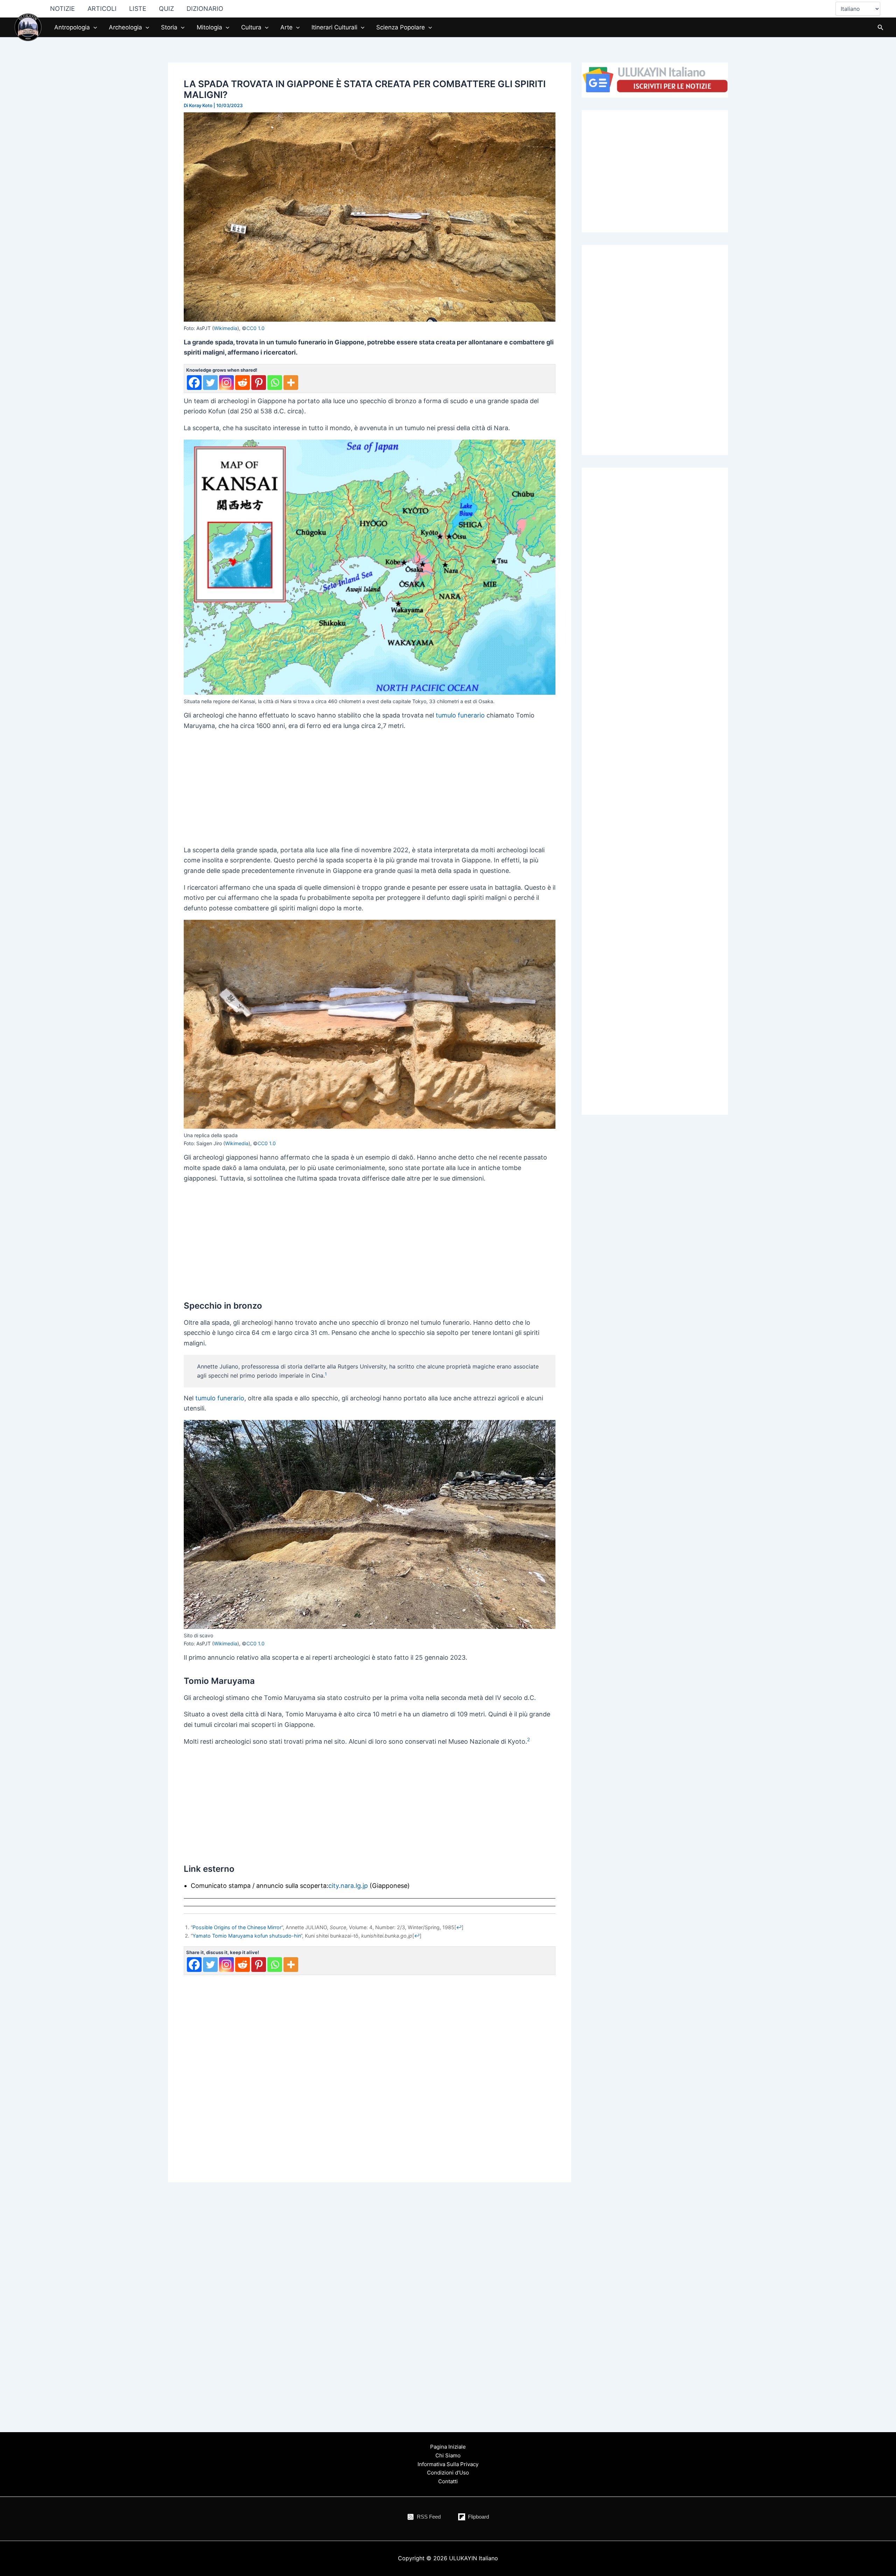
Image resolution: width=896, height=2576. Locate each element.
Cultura (251, 27)
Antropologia (72, 27)
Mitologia (209, 27)
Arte (286, 27)
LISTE (138, 9)
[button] (93, 27)
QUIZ (166, 9)
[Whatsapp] (275, 383)
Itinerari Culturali (334, 27)
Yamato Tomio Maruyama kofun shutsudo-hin (247, 1936)
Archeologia (125, 27)
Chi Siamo (448, 2455)
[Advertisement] (370, 786)
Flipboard (478, 2517)
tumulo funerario (460, 715)
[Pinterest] (259, 383)
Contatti (448, 2481)
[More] (291, 383)
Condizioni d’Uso (448, 2473)
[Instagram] (226, 383)
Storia (169, 27)
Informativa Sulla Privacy (448, 2464)
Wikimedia (226, 328)
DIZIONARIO (205, 9)
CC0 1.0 (255, 328)
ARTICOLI (102, 9)
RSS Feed (429, 2517)
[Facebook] (194, 383)
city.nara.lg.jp (348, 1886)
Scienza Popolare (401, 27)
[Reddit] (243, 383)
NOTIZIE (62, 9)
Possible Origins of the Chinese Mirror (237, 1927)
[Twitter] (210, 383)
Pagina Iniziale (448, 2447)
